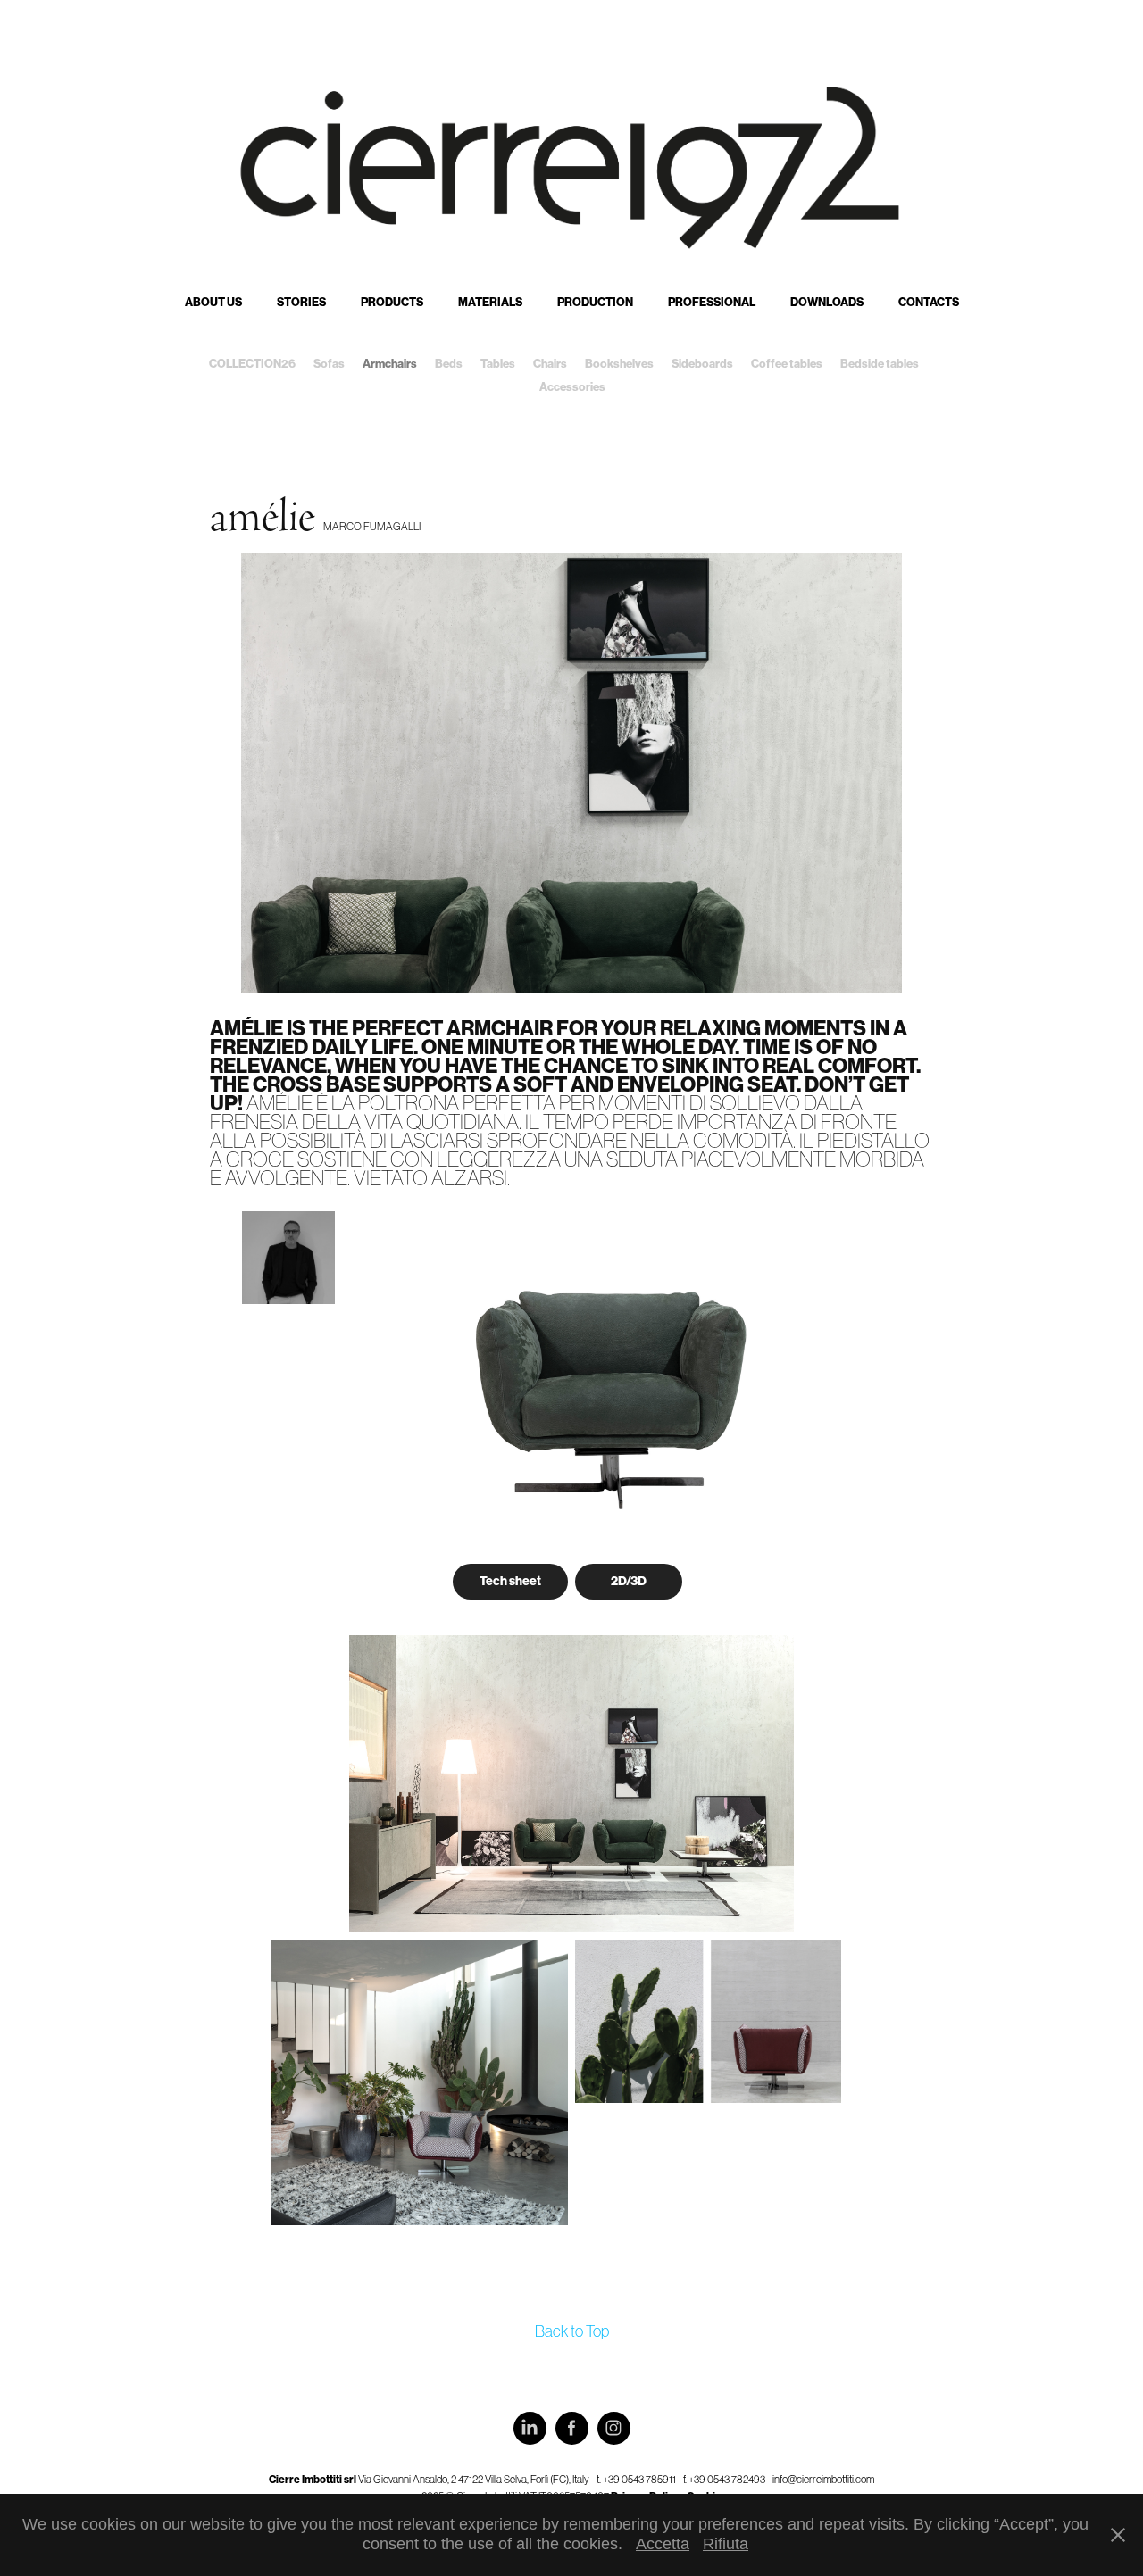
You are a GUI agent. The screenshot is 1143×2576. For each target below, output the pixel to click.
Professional (712, 302)
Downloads (827, 302)
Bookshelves (619, 364)
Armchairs (390, 364)
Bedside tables (880, 364)
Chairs (550, 364)
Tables (498, 364)
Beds (449, 364)
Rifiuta (726, 2544)
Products (392, 302)
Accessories (572, 387)
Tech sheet (510, 1581)
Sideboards (702, 364)
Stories (301, 302)
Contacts (929, 302)
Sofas (329, 364)
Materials (490, 302)
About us (213, 302)
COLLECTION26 (252, 364)
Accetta (663, 2544)
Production (595, 302)
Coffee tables (787, 364)
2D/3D (629, 1581)
